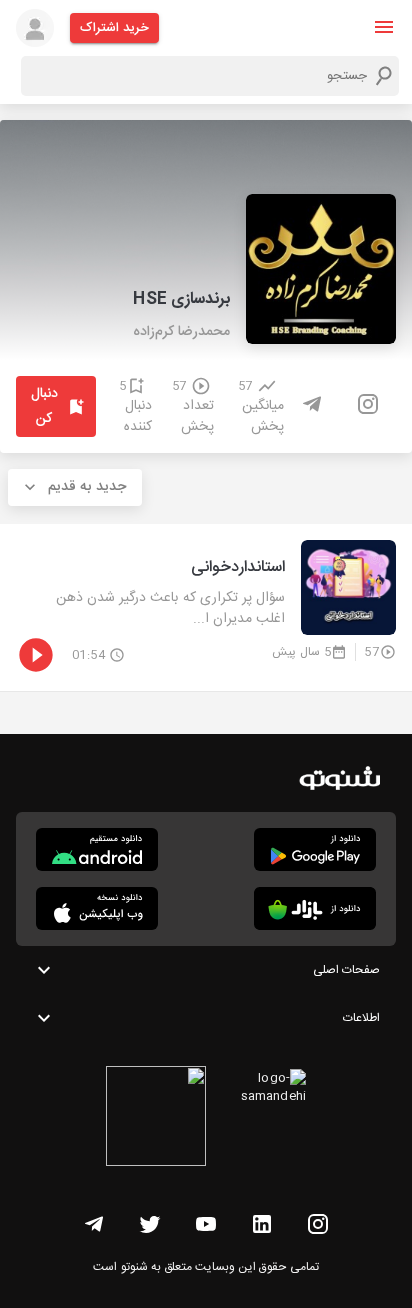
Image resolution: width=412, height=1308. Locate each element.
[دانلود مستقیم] (97, 849)
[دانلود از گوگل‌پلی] (315, 849)
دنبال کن (44, 406)
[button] (384, 27)
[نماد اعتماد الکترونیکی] (156, 1119)
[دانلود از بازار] (315, 908)
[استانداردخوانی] (206, 607)
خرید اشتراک (114, 28)
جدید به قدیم (87, 487)
